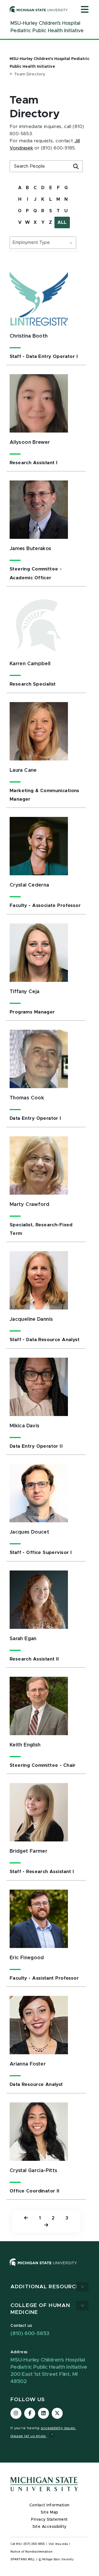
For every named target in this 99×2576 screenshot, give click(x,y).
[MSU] (50, 2268)
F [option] (58, 188)
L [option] (51, 199)
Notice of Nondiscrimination (31, 2552)
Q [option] (35, 211)
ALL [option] (62, 222)
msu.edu (62, 2544)
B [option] (27, 188)
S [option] (51, 211)
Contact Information (50, 2505)
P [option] (27, 211)
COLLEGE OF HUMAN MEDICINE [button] (40, 2309)
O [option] (20, 211)
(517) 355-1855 (34, 2544)
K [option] (43, 199)
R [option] (43, 211)
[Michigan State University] (39, 9)
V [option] (20, 222)
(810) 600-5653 (30, 2334)
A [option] (20, 188)
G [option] (66, 188)
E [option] (51, 188)
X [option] (35, 222)
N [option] (66, 199)
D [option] (43, 188)
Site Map (49, 2512)
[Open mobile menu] (85, 10)
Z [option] (50, 222)
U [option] (66, 211)
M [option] (58, 199)
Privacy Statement (50, 2520)
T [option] (58, 211)
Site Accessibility (50, 2527)
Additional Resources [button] (47, 2287)
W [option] (27, 222)
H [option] (20, 199)
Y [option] (43, 222)
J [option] (35, 199)
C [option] (35, 188)
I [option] (28, 199)
